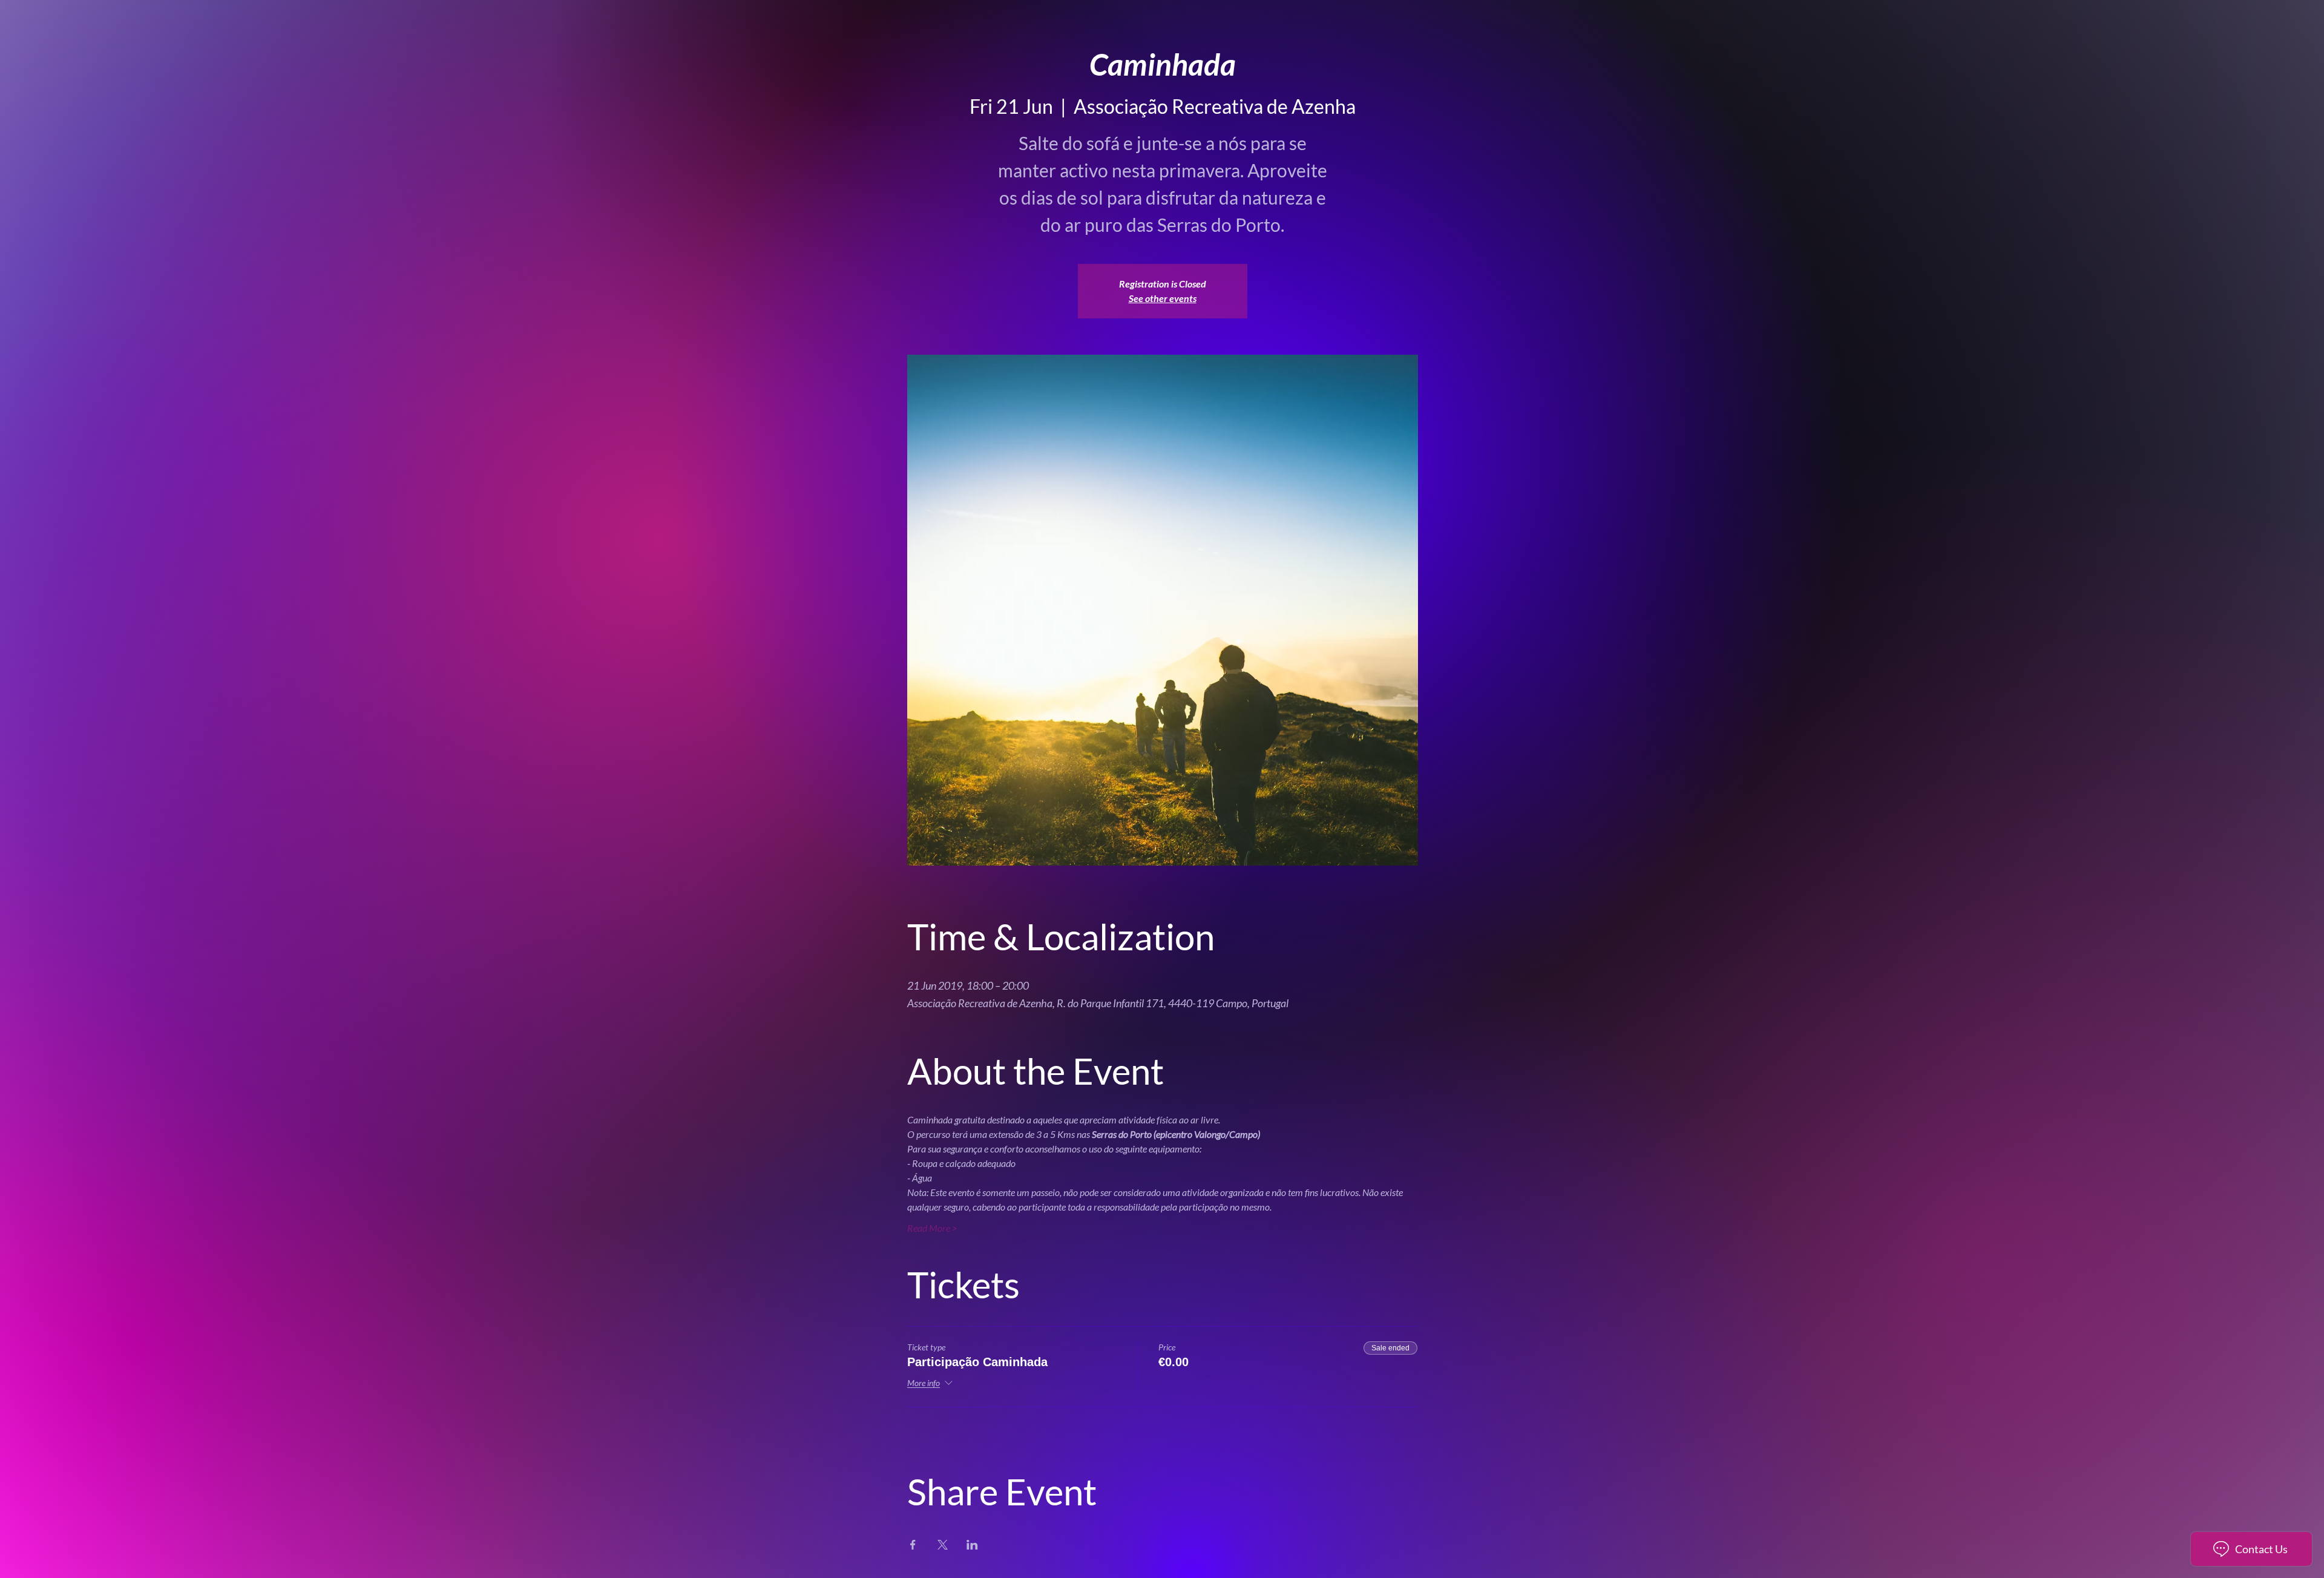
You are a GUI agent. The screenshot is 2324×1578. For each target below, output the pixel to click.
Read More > (932, 1228)
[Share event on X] (943, 1545)
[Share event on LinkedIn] (972, 1545)
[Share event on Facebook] (913, 1545)
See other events (1163, 298)
